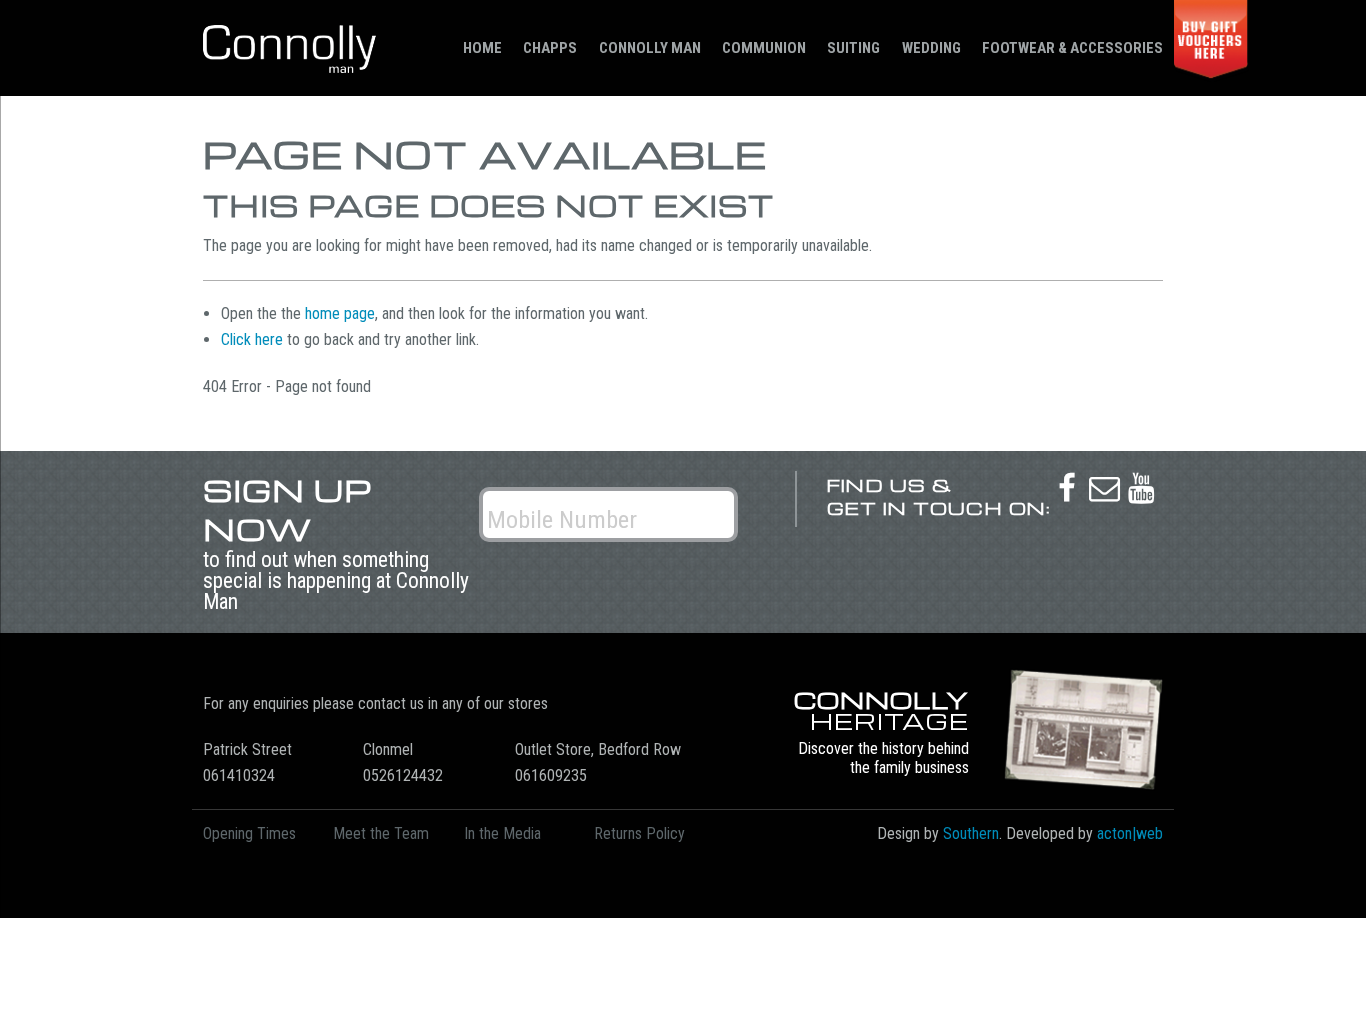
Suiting (853, 48)
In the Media (502, 833)
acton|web (1130, 833)
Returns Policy (639, 833)
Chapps (550, 48)
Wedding (931, 48)
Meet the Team (381, 833)
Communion (764, 48)
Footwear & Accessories (1072, 48)
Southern (971, 833)
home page (340, 313)
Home (482, 48)
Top (1318, 966)
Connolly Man (650, 48)
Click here (252, 339)
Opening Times (249, 833)
